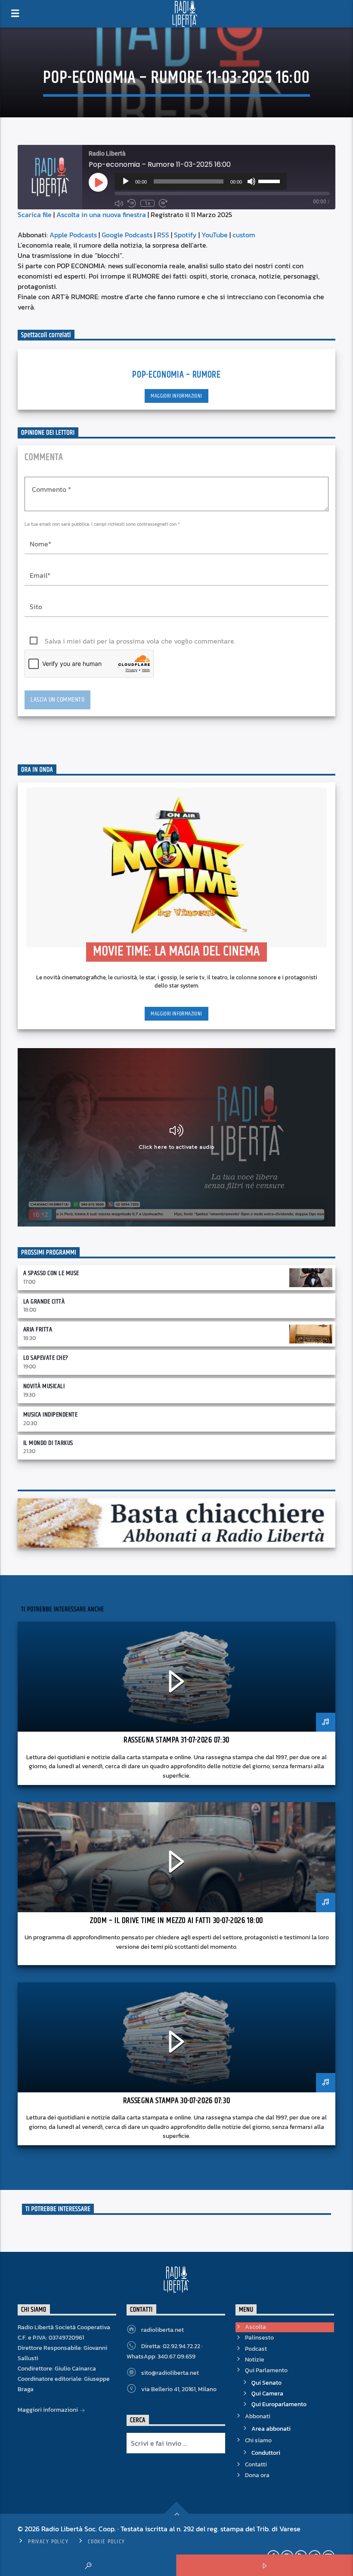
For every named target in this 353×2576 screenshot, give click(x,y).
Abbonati (258, 2416)
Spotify (185, 235)
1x (147, 203)
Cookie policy (107, 2542)
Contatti (256, 2464)
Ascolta (255, 2327)
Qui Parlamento (266, 2370)
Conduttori (266, 2453)
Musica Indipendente (50, 1415)
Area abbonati (271, 2429)
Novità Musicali (44, 1386)
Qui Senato (266, 2383)
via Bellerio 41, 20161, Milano (179, 2389)
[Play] (126, 181)
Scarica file (35, 215)
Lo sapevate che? (46, 1358)
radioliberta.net (163, 2330)
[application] (201, 181)
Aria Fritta (38, 1329)
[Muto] (251, 181)
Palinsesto (259, 2338)
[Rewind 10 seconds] (132, 203)
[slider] (270, 181)
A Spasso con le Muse (51, 1273)
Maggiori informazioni (176, 396)
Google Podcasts (127, 235)
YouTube (215, 235)
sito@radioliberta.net (170, 2373)
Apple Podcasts (73, 235)
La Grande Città (44, 1302)
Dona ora (257, 2475)
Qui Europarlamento (279, 2404)
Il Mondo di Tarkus (48, 1443)
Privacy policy (48, 2542)
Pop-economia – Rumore (176, 375)
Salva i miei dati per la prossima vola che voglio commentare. (140, 641)
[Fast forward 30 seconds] (163, 203)
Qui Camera (267, 2394)
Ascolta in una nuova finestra (101, 215)
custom (244, 235)
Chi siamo (258, 2440)
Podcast (256, 2349)
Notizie (255, 2360)
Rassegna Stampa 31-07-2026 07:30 (176, 1740)
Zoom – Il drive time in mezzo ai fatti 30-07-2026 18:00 (176, 1921)
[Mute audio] (119, 203)
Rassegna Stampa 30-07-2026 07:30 (176, 2101)
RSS (163, 235)
